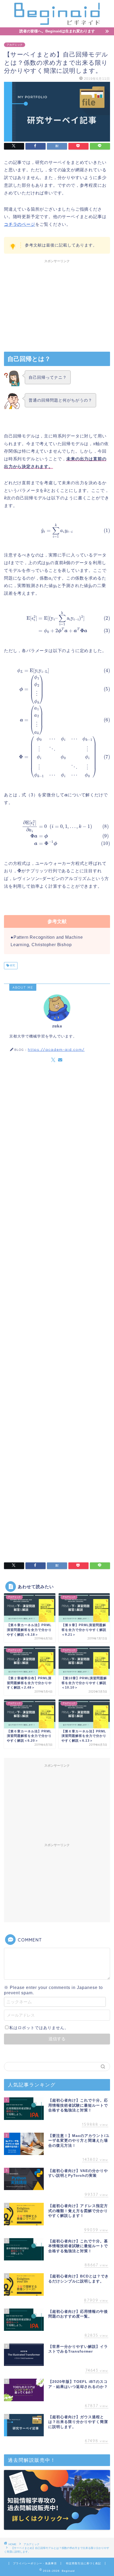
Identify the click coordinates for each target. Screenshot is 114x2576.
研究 (12, 966)
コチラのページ (20, 224)
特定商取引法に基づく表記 (84, 2563)
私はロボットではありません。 (39, 2028)
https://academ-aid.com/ (56, 1049)
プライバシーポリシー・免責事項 (35, 2563)
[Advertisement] (57, 303)
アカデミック (15, 45)
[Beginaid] (57, 23)
